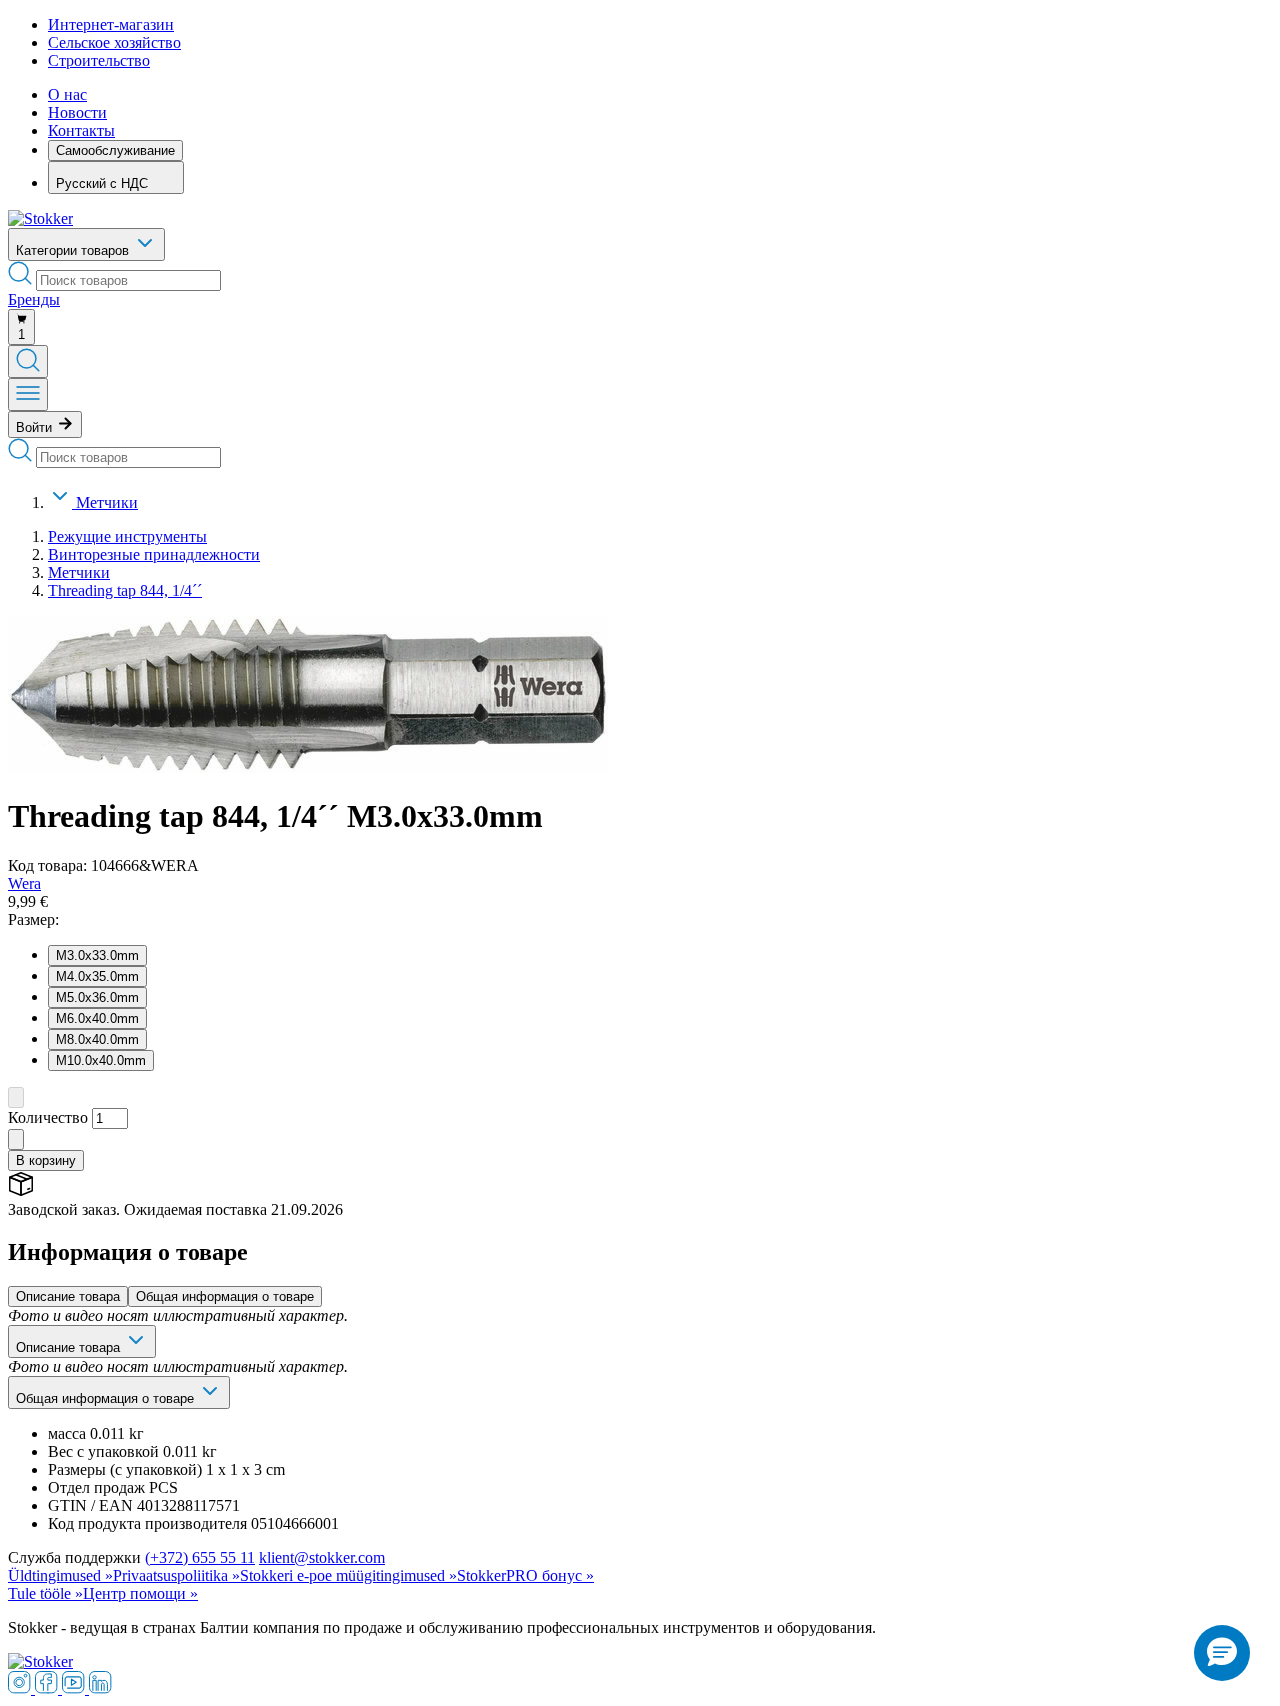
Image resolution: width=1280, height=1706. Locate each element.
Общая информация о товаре (225, 1296)
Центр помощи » (140, 1593)
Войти (36, 427)
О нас (67, 94)
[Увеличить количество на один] (16, 1139)
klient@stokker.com (322, 1557)
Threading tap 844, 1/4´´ (125, 590)
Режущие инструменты (127, 536)
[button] (1222, 1653)
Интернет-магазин (111, 24)
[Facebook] (48, 1688)
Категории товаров (74, 250)
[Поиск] (28, 361)
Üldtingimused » (60, 1575)
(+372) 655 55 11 (200, 1557)
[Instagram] (21, 1688)
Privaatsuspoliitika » (176, 1575)
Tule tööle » (45, 1593)
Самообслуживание (115, 150)
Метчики (107, 502)
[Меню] (28, 394)
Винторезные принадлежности (154, 554)
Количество (48, 1117)
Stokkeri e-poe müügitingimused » (348, 1575)
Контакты (81, 130)
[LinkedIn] (100, 1688)
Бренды (34, 299)
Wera (24, 883)
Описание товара (68, 1296)
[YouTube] (75, 1688)
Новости (77, 112)
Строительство (99, 60)
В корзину (46, 1160)
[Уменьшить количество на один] (16, 1097)
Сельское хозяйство (114, 42)
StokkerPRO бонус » (525, 1575)
